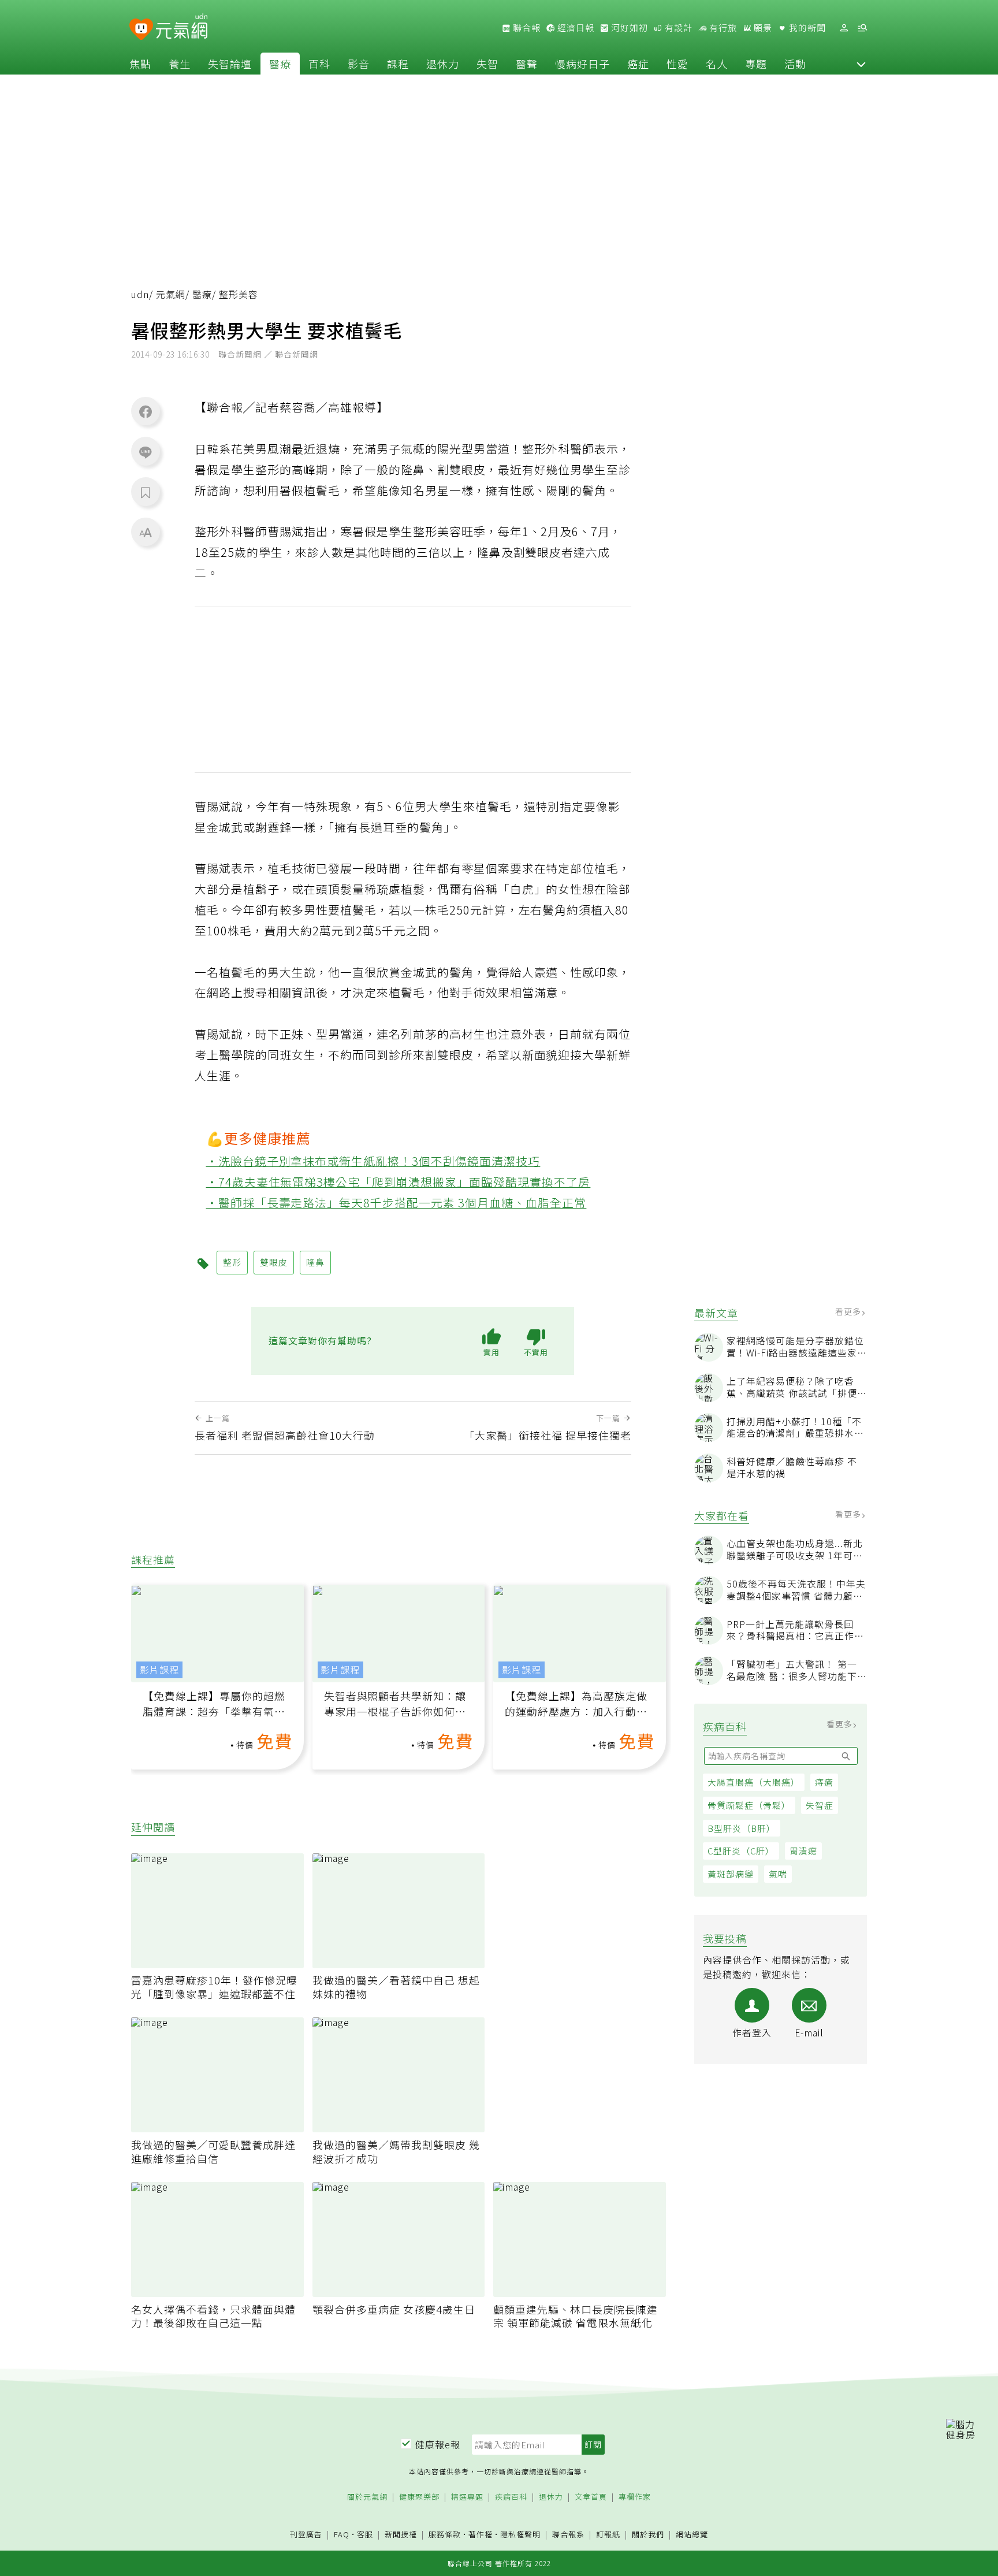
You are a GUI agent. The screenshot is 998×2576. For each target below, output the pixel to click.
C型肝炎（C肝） (741, 1851)
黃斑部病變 (731, 1874)
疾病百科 (511, 2497)
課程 (398, 64)
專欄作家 (635, 2497)
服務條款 (445, 2534)
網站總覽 (692, 2535)
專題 (756, 64)
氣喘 (778, 1874)
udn (140, 294)
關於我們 (648, 2535)
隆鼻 (315, 1262)
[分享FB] (146, 411)
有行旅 (722, 28)
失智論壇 (230, 64)
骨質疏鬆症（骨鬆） (749, 1805)
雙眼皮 (274, 1262)
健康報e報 (438, 2444)
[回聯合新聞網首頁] (141, 30)
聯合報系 (568, 2535)
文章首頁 (591, 2497)
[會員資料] (844, 28)
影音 (359, 64)
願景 (762, 28)
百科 (319, 64)
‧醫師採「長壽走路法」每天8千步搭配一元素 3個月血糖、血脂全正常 (396, 1202)
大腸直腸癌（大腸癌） (754, 1782)
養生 (180, 64)
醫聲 (527, 64)
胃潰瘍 (803, 1851)
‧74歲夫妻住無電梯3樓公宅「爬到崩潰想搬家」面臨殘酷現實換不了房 (399, 1182)
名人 (717, 64)
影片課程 (159, 1670)
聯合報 (526, 28)
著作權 (481, 2534)
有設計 (677, 28)
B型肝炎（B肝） (742, 1828)
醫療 (280, 64)
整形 (232, 1262)
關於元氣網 (367, 2497)
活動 (795, 64)
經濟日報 (575, 28)
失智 (487, 64)
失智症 (820, 1805)
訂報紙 (608, 2535)
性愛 (677, 64)
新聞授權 (401, 2535)
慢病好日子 (582, 64)
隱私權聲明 (520, 2534)
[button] (861, 64)
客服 (365, 2534)
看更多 (849, 1311)
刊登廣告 (306, 2535)
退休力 (443, 64)
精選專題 (467, 2497)
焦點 (140, 64)
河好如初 (628, 28)
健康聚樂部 (419, 2497)
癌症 (638, 64)
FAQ (342, 2534)
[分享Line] (146, 452)
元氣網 (171, 294)
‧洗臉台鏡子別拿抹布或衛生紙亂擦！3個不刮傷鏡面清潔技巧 (373, 1161)
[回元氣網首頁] (182, 28)
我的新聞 (806, 28)
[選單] (862, 28)
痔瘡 (824, 1782)
